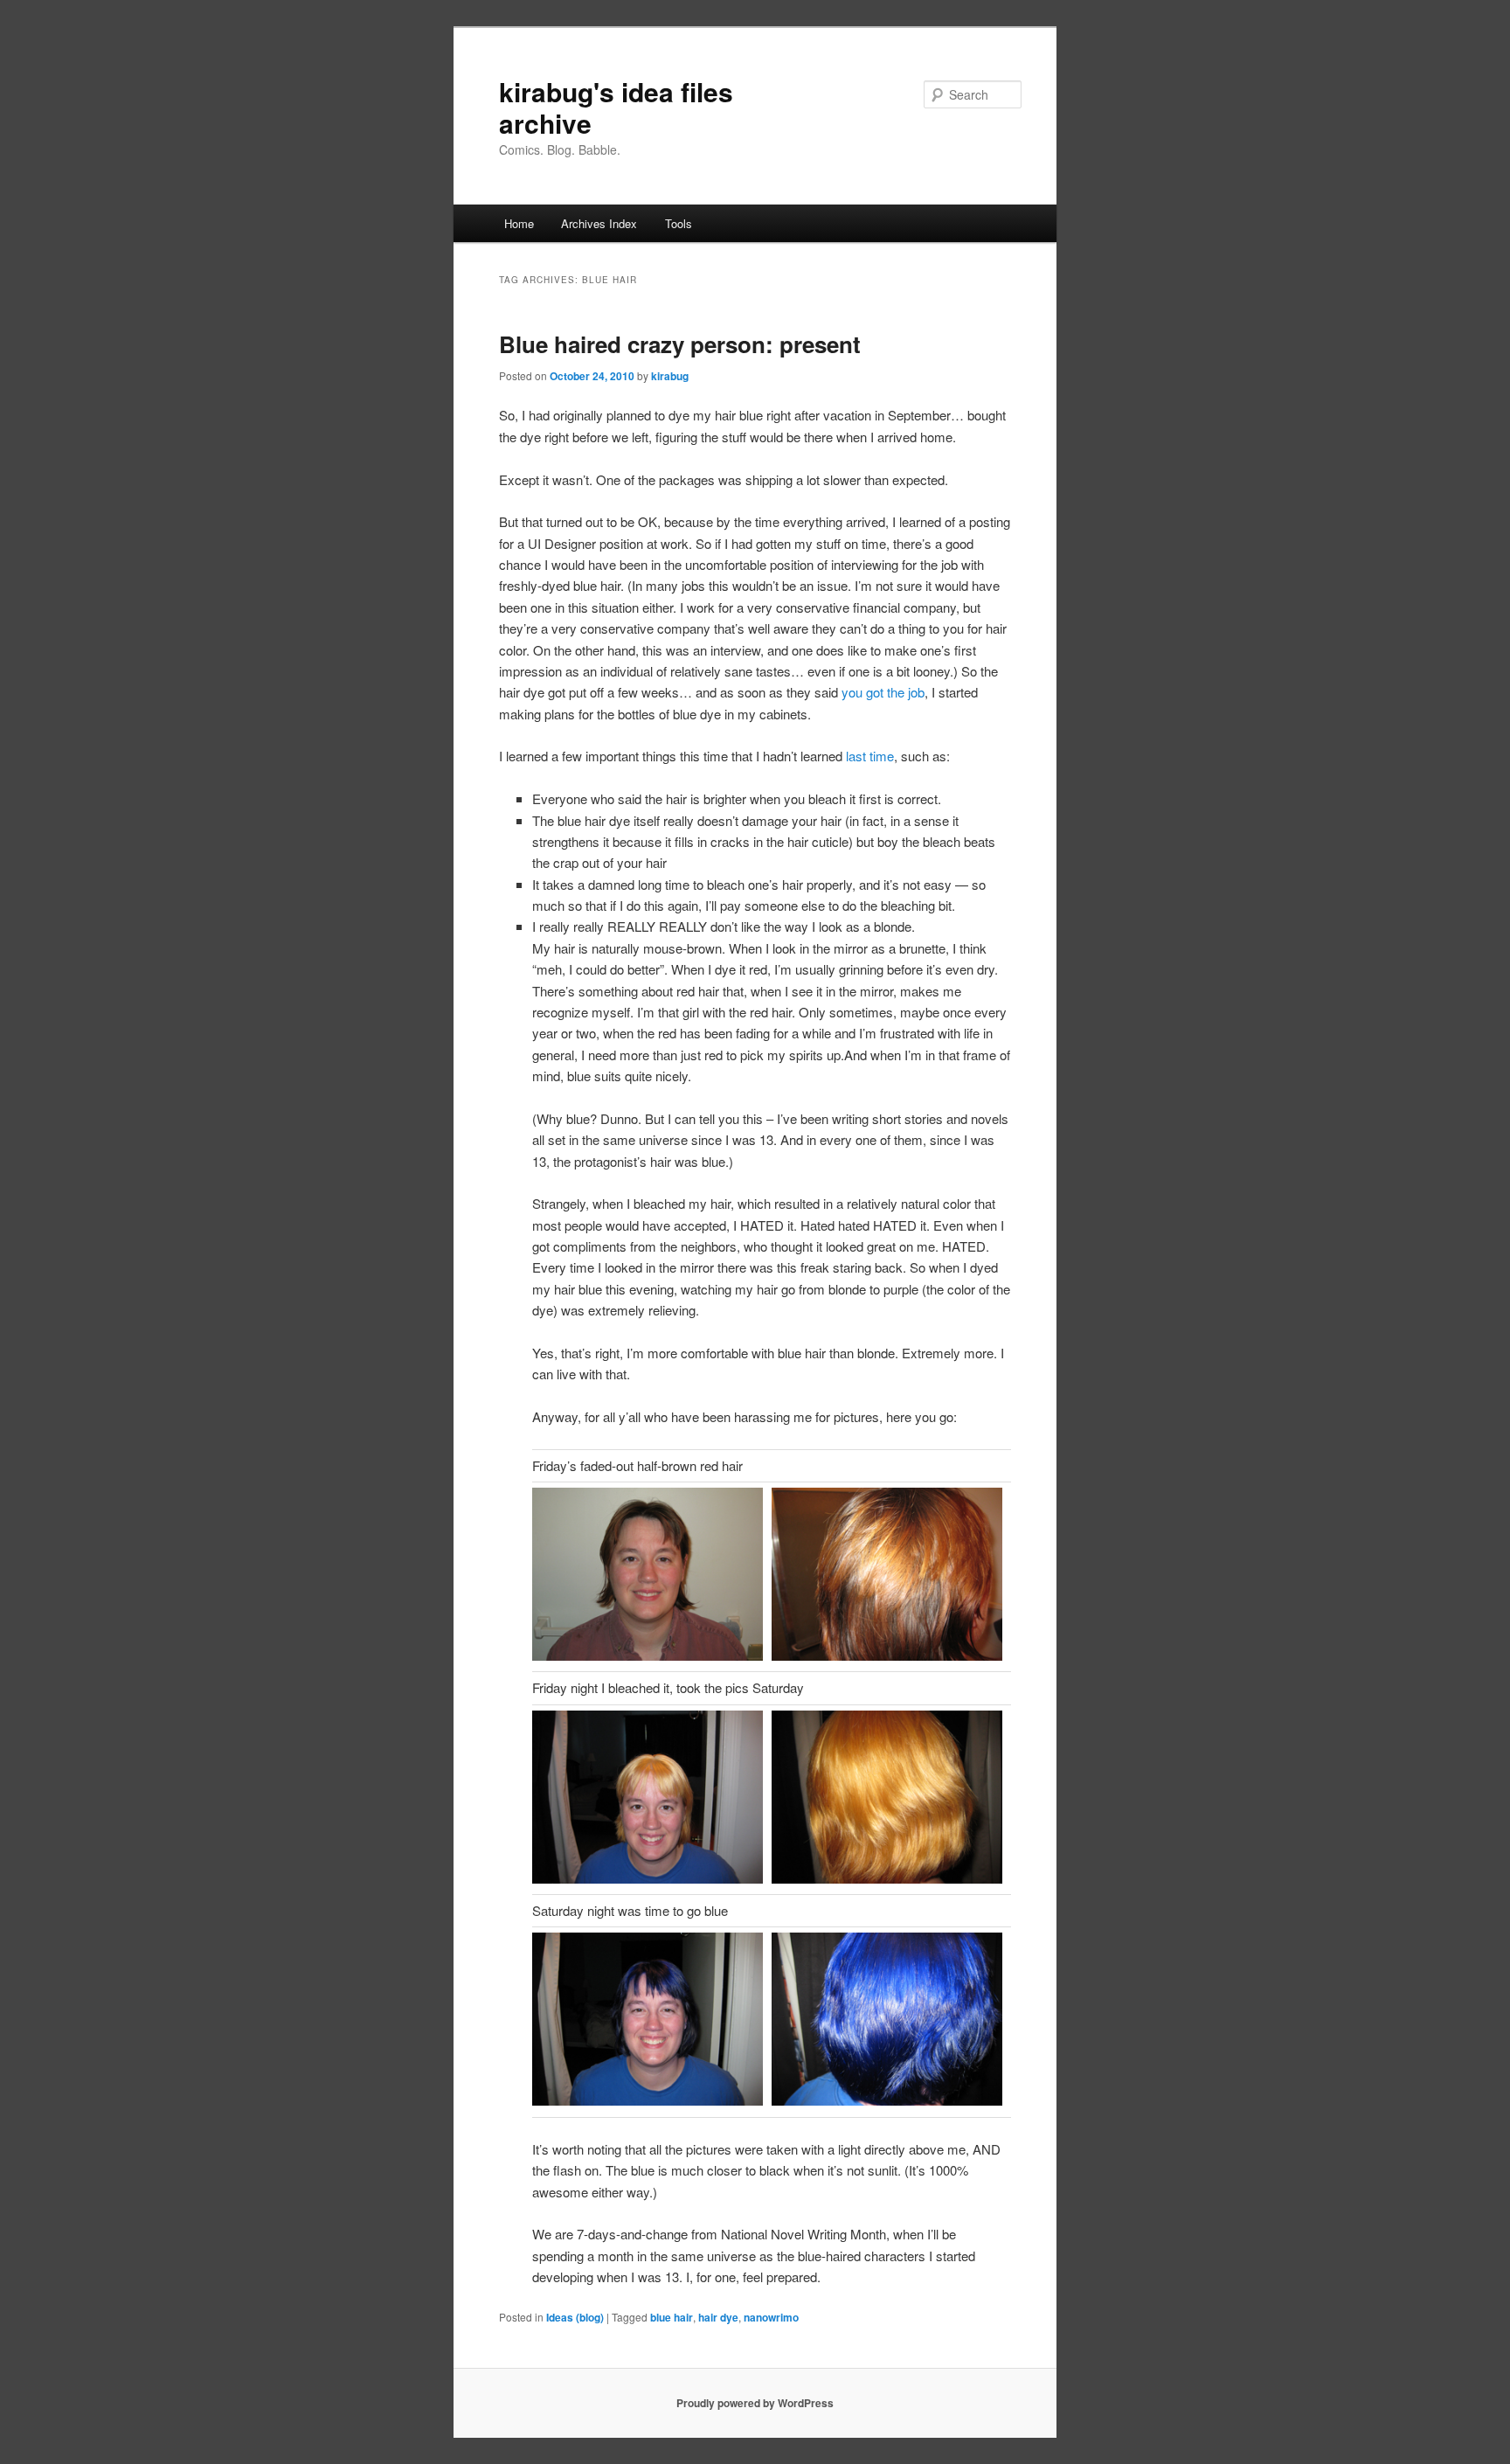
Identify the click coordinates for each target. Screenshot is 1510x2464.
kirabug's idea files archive (616, 107)
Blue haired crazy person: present (680, 344)
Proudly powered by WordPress (755, 2403)
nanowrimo (771, 2317)
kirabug (670, 376)
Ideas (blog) (575, 2317)
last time (870, 756)
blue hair (672, 2317)
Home (519, 223)
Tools (679, 223)
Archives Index (599, 223)
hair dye (718, 2317)
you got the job (883, 692)
